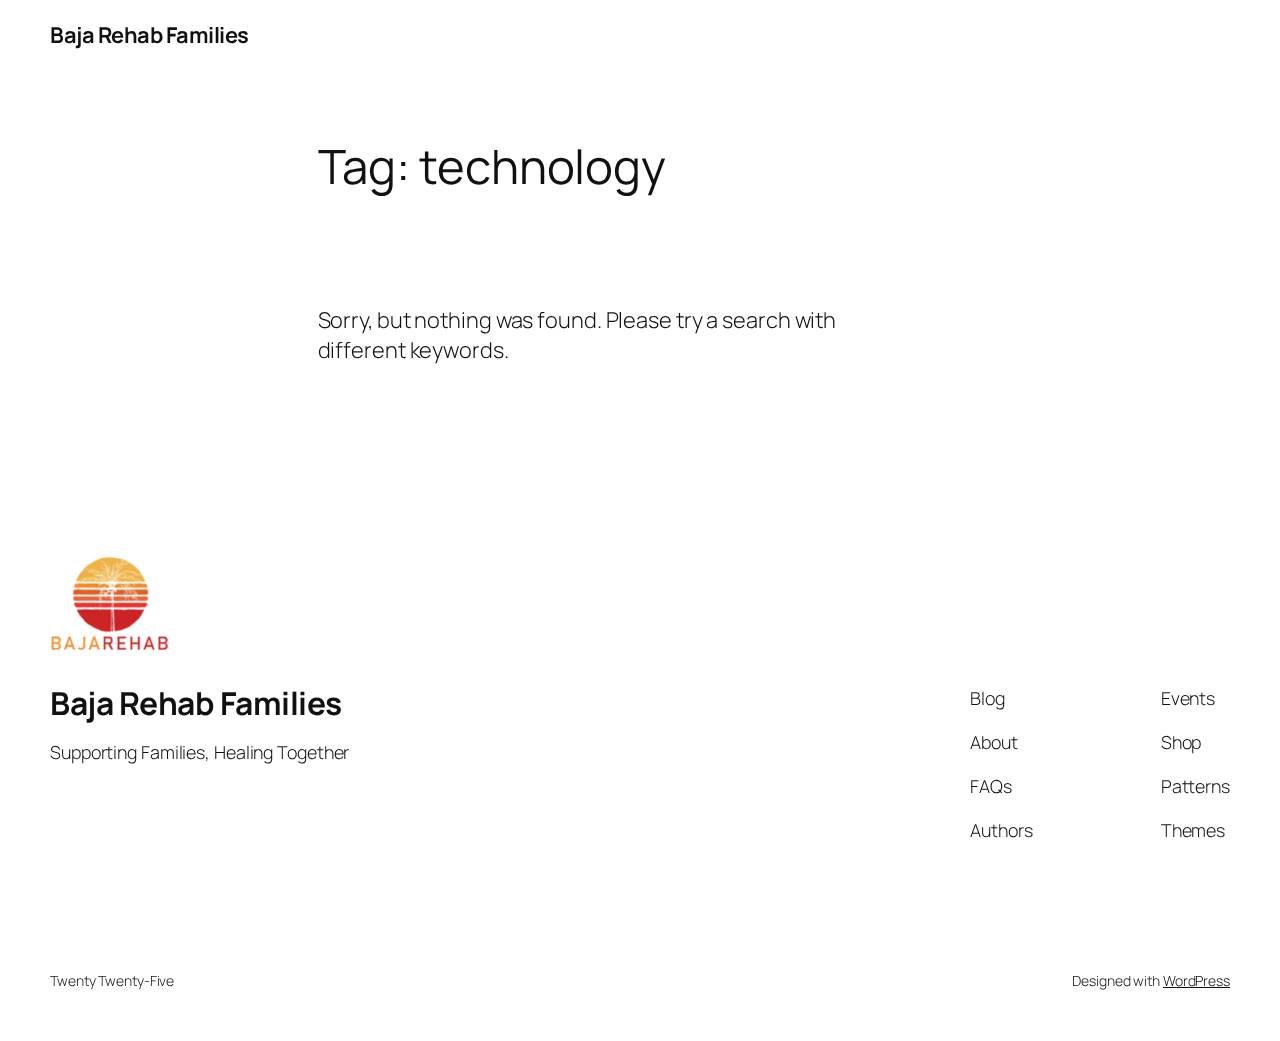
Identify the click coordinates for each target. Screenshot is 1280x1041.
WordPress (1196, 980)
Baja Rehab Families (149, 35)
